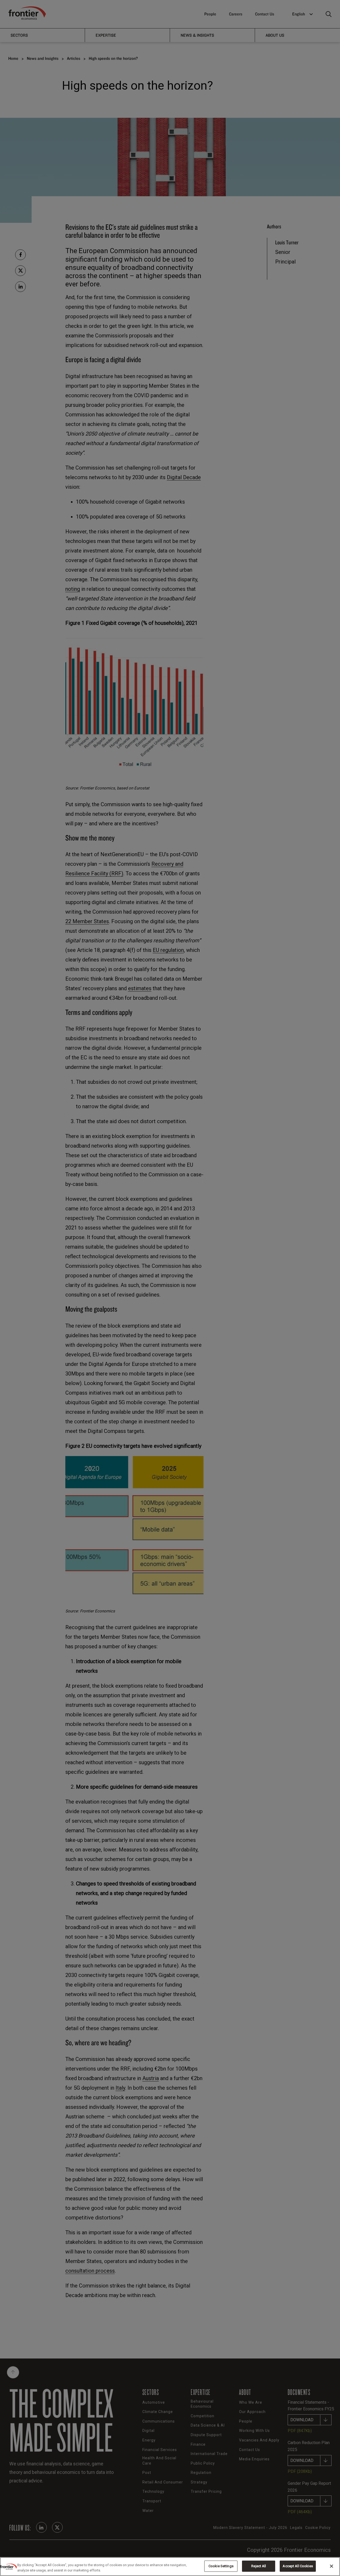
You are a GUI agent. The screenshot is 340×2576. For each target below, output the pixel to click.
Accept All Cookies (298, 2566)
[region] (170, 2567)
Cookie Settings (221, 2566)
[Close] (331, 2566)
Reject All (259, 2566)
